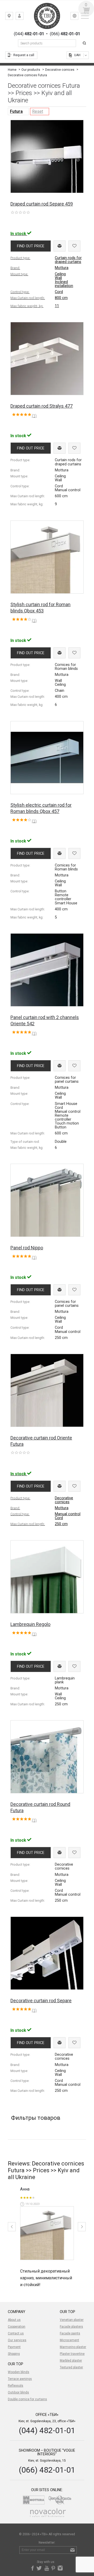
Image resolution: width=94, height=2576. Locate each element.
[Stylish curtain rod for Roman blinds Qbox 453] (47, 2233)
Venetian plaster (72, 2320)
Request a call (24, 55)
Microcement (69, 2340)
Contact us (16, 2333)
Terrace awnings (20, 2379)
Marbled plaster (71, 2361)
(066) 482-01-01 (47, 2470)
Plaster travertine (72, 2354)
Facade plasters (71, 2327)
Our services (17, 2340)
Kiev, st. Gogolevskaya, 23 (13, 17)
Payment (14, 2347)
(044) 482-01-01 (47, 2430)
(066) (65, 34)
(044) (29, 34)
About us (14, 2320)
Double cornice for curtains (27, 2399)
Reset (38, 111)
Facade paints (70, 2333)
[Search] (85, 43)
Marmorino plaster (73, 2347)
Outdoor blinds (18, 2392)
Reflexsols (16, 2386)
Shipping (14, 2354)
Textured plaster (71, 2367)
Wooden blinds (19, 2372)
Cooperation (17, 2327)
